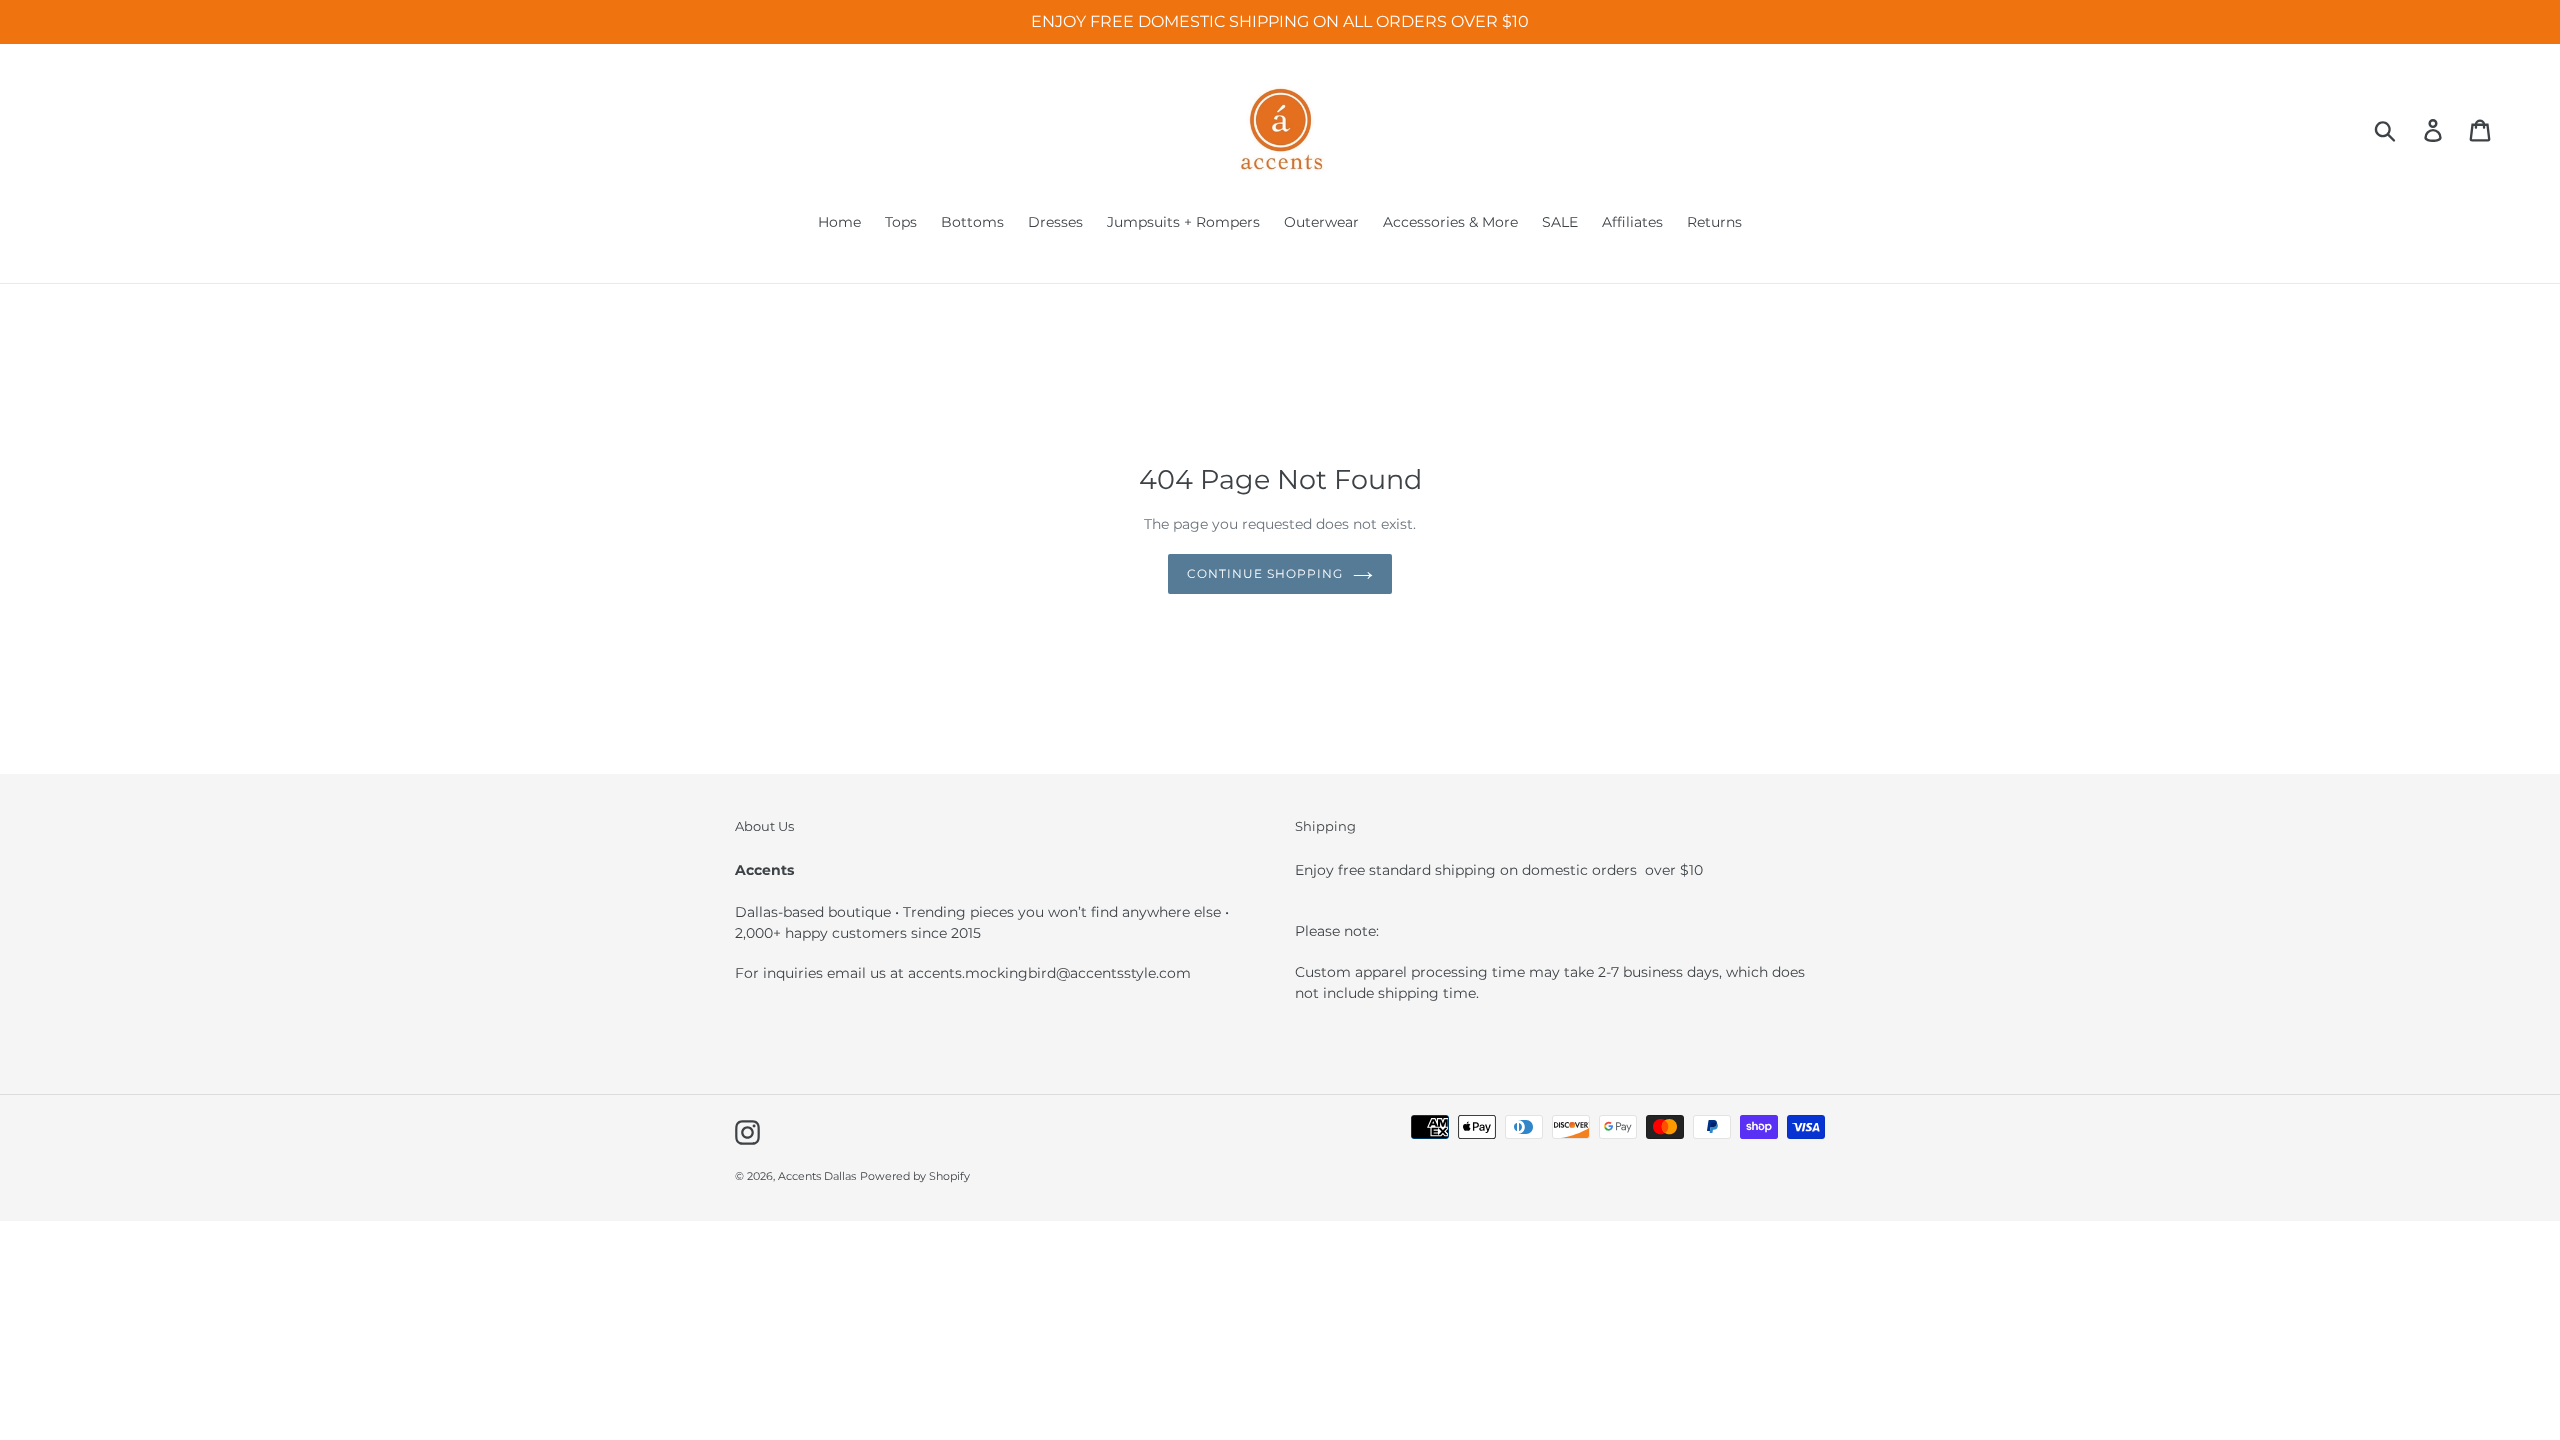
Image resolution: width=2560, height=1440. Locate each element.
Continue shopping (1264, 573)
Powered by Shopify (915, 1176)
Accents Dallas (817, 1176)
